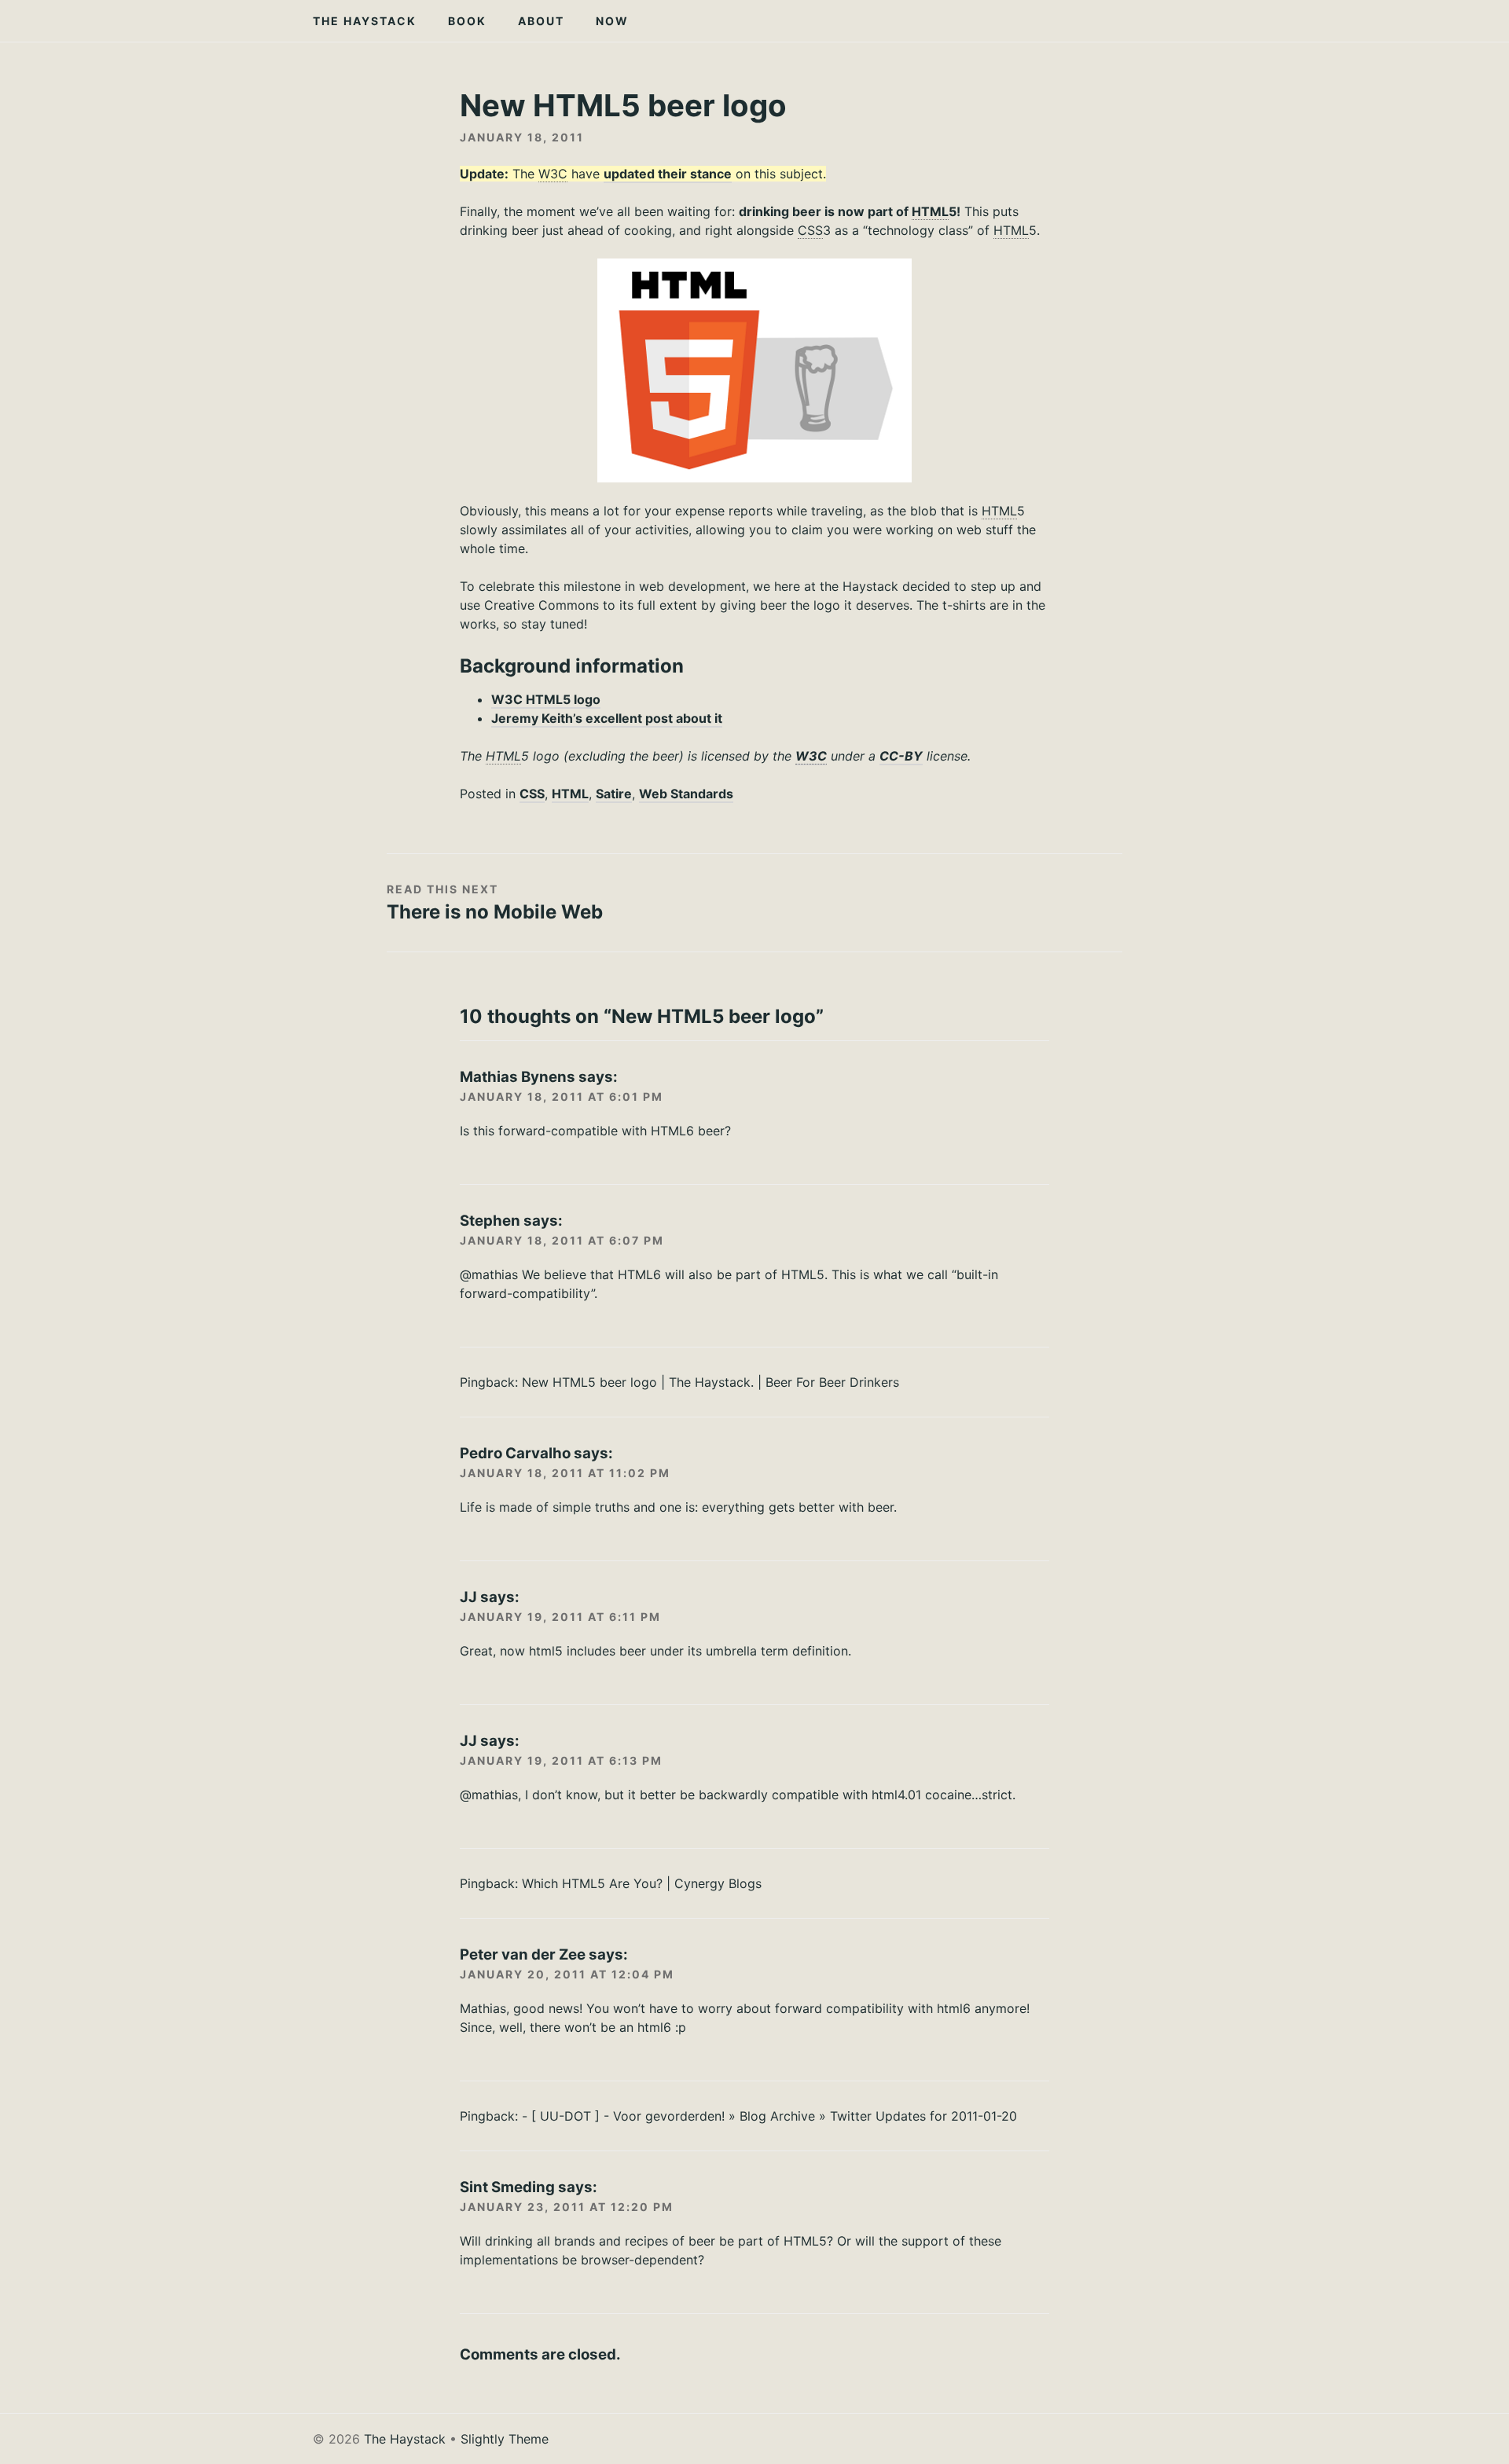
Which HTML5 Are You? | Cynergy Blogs (642, 1883)
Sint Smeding (507, 2187)
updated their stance (668, 174)
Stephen (490, 1221)
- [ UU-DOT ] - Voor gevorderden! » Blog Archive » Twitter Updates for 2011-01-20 (769, 2116)
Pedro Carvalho (515, 1453)
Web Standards (686, 794)
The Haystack (365, 21)
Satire (614, 794)
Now (612, 21)
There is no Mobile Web (495, 912)
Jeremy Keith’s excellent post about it (607, 718)
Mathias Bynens (518, 1077)
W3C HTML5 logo (546, 699)
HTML (570, 794)
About (541, 21)
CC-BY (901, 756)
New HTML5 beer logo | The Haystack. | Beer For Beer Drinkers (710, 1382)
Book (467, 21)
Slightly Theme (505, 2439)
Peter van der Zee (523, 1954)
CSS (532, 794)
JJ (468, 1597)
